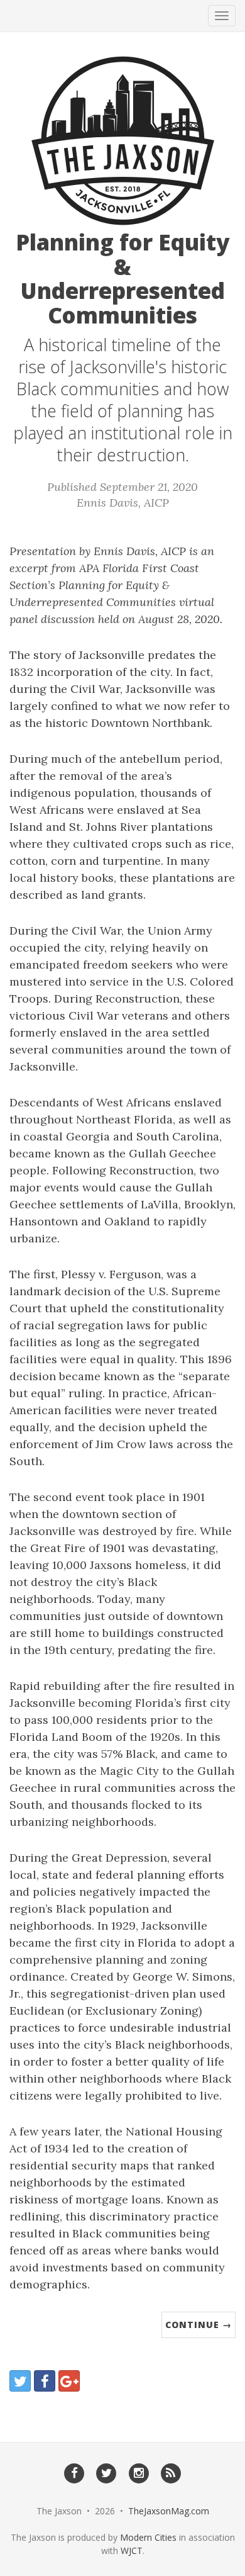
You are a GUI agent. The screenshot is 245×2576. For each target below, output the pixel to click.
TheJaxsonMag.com (169, 2511)
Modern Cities (148, 2537)
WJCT (132, 2551)
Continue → (199, 2325)
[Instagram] (139, 2473)
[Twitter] (106, 2473)
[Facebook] (74, 2473)
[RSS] (171, 2473)
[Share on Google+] (69, 2381)
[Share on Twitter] (20, 2381)
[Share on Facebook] (45, 2381)
